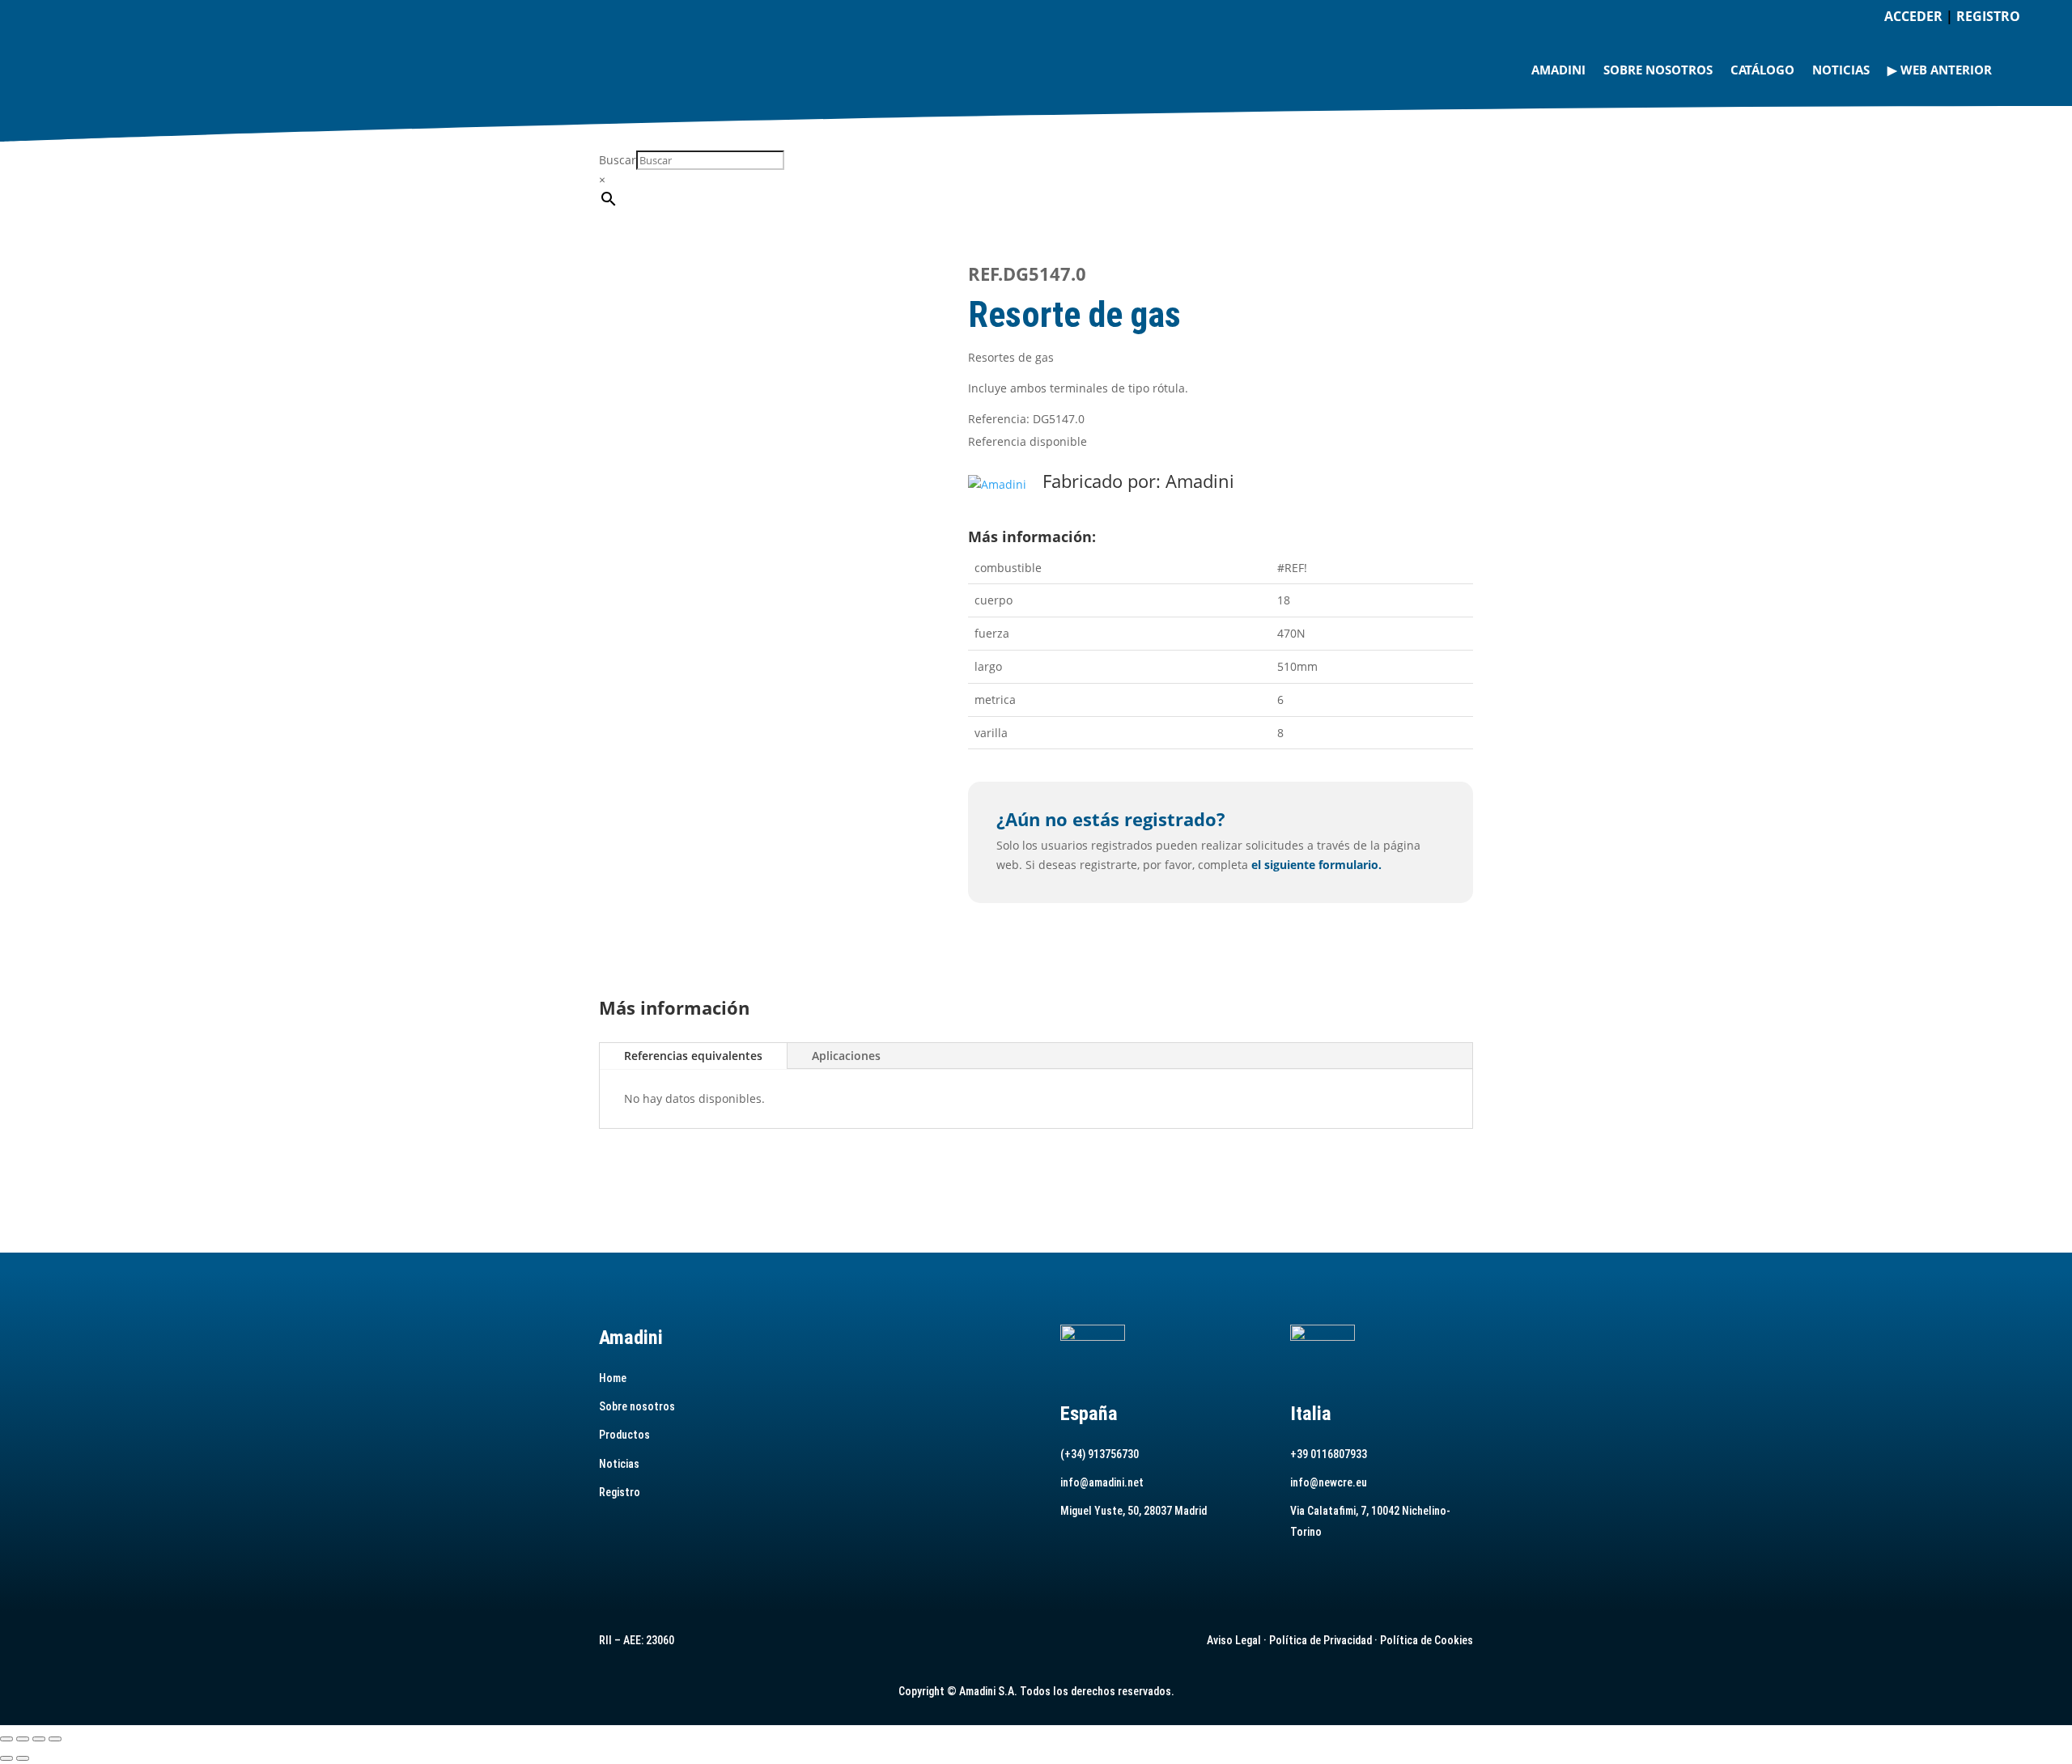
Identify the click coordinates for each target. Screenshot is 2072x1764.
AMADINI (1558, 70)
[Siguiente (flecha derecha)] (23, 1758)
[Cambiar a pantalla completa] (23, 1739)
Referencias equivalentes (693, 1056)
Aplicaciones (846, 1056)
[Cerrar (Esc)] (55, 1739)
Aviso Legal (1234, 1640)
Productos (624, 1435)
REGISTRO (1988, 16)
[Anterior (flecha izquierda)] (6, 1758)
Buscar (618, 160)
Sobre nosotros (1658, 70)
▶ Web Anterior (1940, 70)
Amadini (1200, 481)
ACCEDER (1913, 16)
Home (613, 1378)
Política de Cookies (1427, 1640)
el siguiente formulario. (1316, 865)
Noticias (1841, 70)
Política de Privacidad (1320, 1640)
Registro (620, 1492)
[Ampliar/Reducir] (6, 1739)
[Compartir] (39, 1739)
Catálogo (1762, 70)
